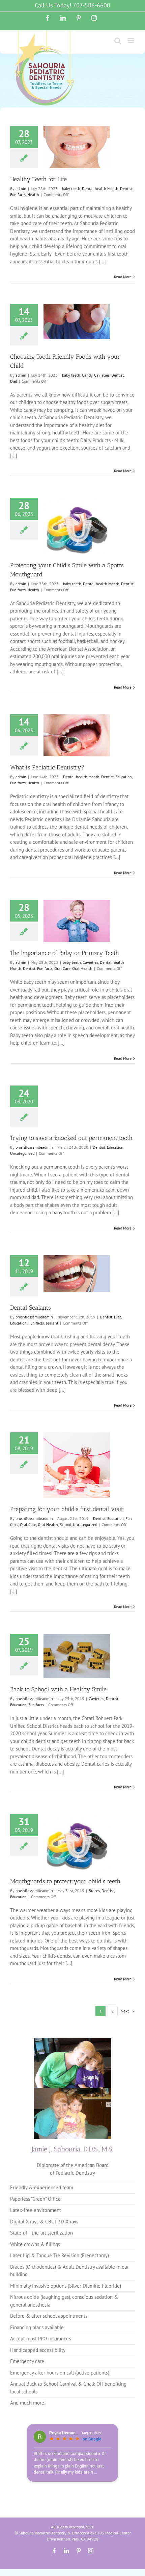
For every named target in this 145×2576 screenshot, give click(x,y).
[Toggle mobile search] (118, 41)
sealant (52, 1323)
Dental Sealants (31, 1308)
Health (33, 195)
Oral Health (82, 968)
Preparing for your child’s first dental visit (67, 1509)
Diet (14, 381)
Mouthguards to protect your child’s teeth (65, 1881)
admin (21, 188)
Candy (87, 375)
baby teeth (71, 188)
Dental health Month (100, 188)
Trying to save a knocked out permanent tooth (71, 1138)
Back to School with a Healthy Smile (58, 1689)
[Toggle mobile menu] (131, 41)
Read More (123, 277)
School (65, 1524)
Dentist (126, 188)
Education (124, 777)
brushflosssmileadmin (34, 1147)
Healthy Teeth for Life (38, 179)
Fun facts (18, 195)
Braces (94, 1891)
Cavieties (102, 375)
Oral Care (62, 968)
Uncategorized (22, 1153)
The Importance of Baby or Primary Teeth (65, 953)
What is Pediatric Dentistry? (47, 767)
